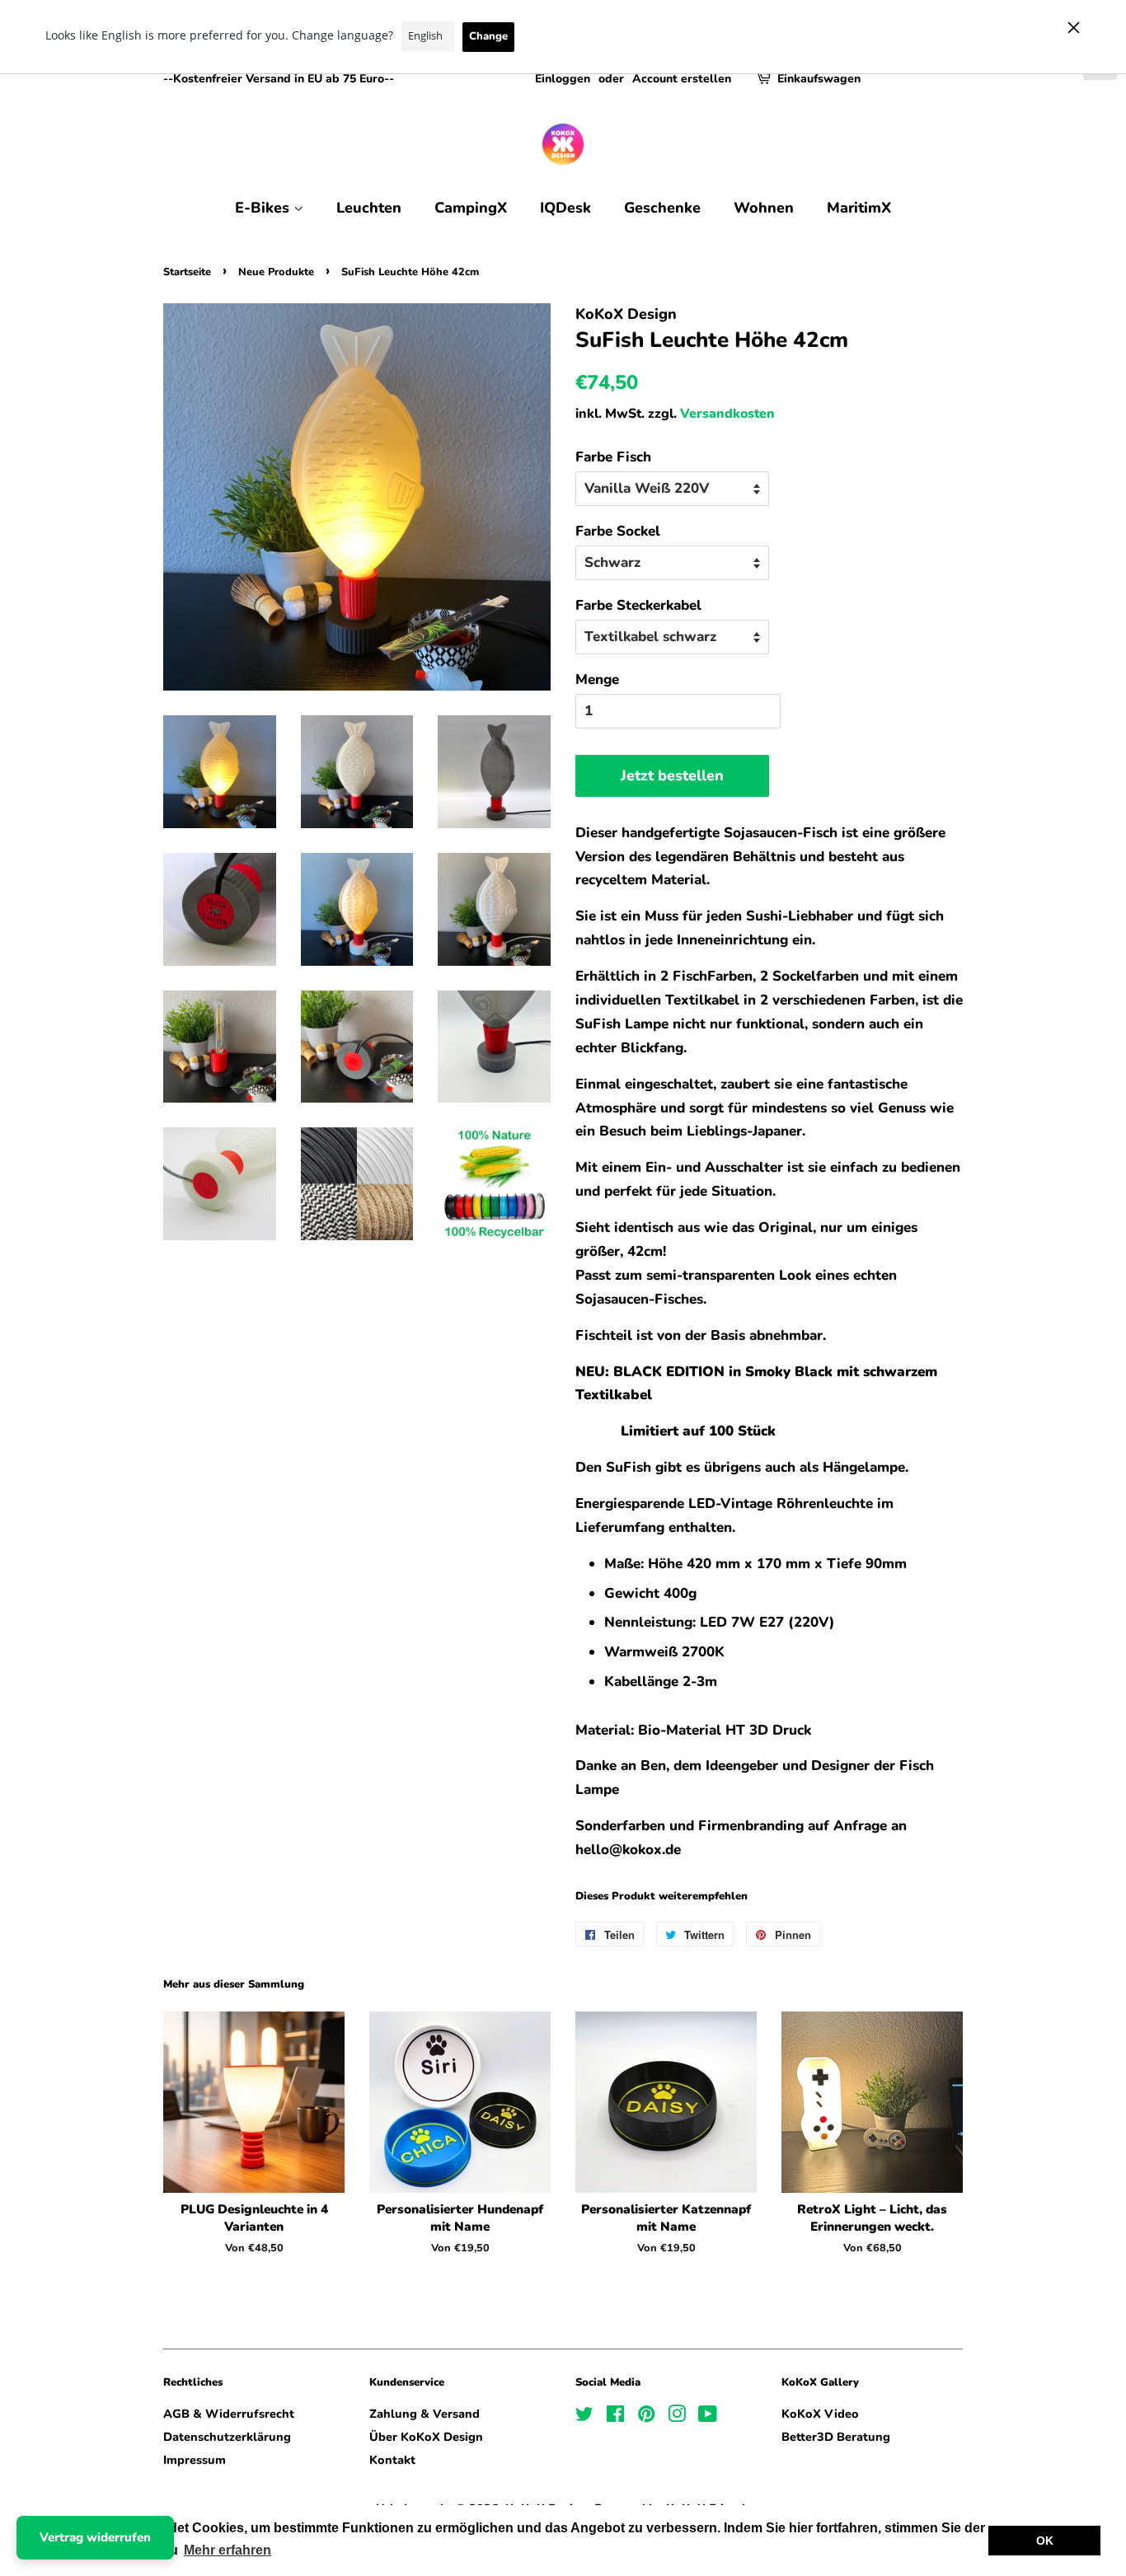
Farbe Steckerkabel (638, 605)
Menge (597, 679)
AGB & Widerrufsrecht (229, 2414)
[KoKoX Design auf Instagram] (677, 2417)
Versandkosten (727, 414)
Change (488, 36)
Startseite (187, 272)
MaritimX (859, 208)
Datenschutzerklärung (227, 2437)
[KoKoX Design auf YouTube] (708, 2417)
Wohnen (764, 208)
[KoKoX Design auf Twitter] (584, 2417)
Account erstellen (682, 79)
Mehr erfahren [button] (228, 2550)
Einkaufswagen (819, 79)
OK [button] (1045, 2541)
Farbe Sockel (618, 531)
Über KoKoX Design (426, 2437)
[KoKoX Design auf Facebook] (615, 2417)
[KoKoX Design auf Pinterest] (646, 2417)
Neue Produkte (276, 272)
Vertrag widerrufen (95, 2537)
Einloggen (563, 79)
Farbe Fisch (613, 457)
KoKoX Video (820, 2414)
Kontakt (392, 2460)
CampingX (471, 208)
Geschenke (662, 208)
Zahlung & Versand (425, 2414)
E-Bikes (264, 208)
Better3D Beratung (836, 2437)
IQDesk (565, 208)
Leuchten (369, 208)
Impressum (195, 2460)
